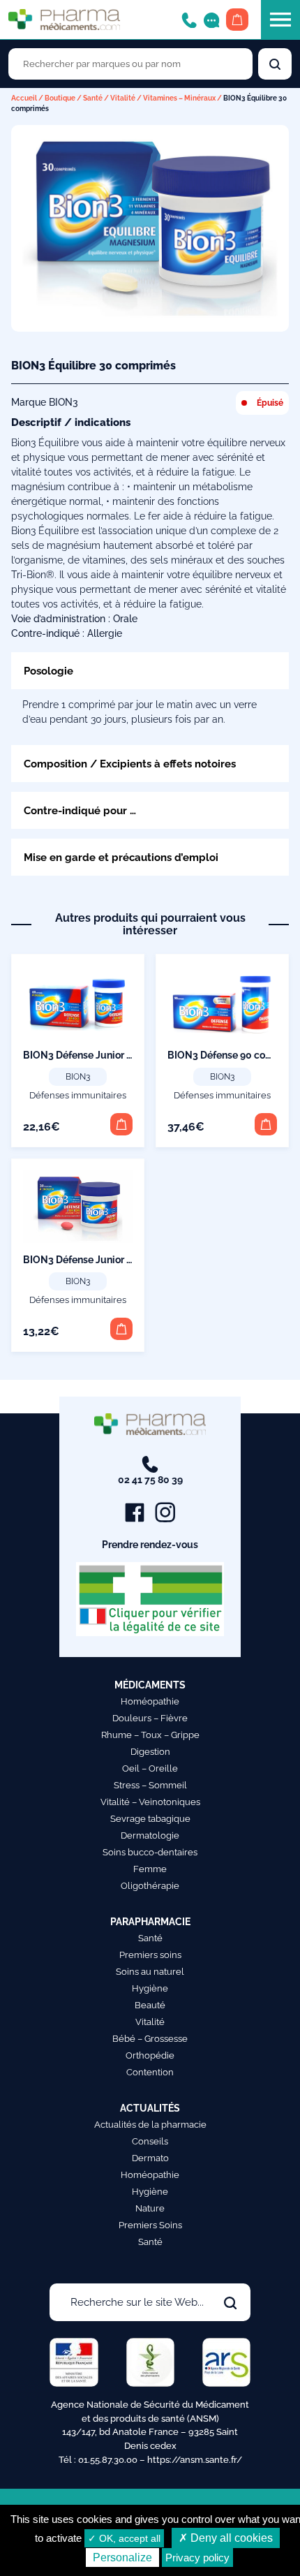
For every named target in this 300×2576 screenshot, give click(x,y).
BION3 (78, 1077)
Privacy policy (197, 2557)
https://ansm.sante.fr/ (195, 2460)
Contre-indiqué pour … (80, 810)
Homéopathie (150, 1701)
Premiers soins (150, 1955)
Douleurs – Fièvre (150, 1718)
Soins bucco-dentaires (150, 1852)
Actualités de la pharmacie (150, 2125)
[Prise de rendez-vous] (211, 19)
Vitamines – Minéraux (179, 98)
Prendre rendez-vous (150, 1545)
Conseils (150, 2141)
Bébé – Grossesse (150, 2039)
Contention (150, 2072)
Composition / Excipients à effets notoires (130, 764)
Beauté (150, 2005)
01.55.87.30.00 (108, 2460)
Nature (150, 2208)
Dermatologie (150, 1835)
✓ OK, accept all (124, 2538)
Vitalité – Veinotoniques (150, 1802)
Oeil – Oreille (150, 1768)
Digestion (150, 1752)
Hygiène (150, 1988)
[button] (121, 1124)
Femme (150, 1869)
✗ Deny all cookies (226, 2538)
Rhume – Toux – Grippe (150, 1735)
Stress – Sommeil (150, 1785)
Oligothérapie (150, 1886)
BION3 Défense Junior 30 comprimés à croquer (131, 1260)
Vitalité (123, 98)
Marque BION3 (45, 402)
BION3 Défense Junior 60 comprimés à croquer (131, 1055)
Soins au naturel (150, 1972)
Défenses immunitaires (78, 1095)
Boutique (60, 98)
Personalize (122, 2557)
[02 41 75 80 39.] (189, 19)
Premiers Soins (150, 2225)
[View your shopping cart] (237, 20)
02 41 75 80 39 (150, 1480)
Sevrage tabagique (150, 1819)
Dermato (150, 2158)
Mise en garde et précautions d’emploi (121, 857)
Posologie (48, 671)
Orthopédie (150, 2055)
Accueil (24, 98)
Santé (93, 98)
